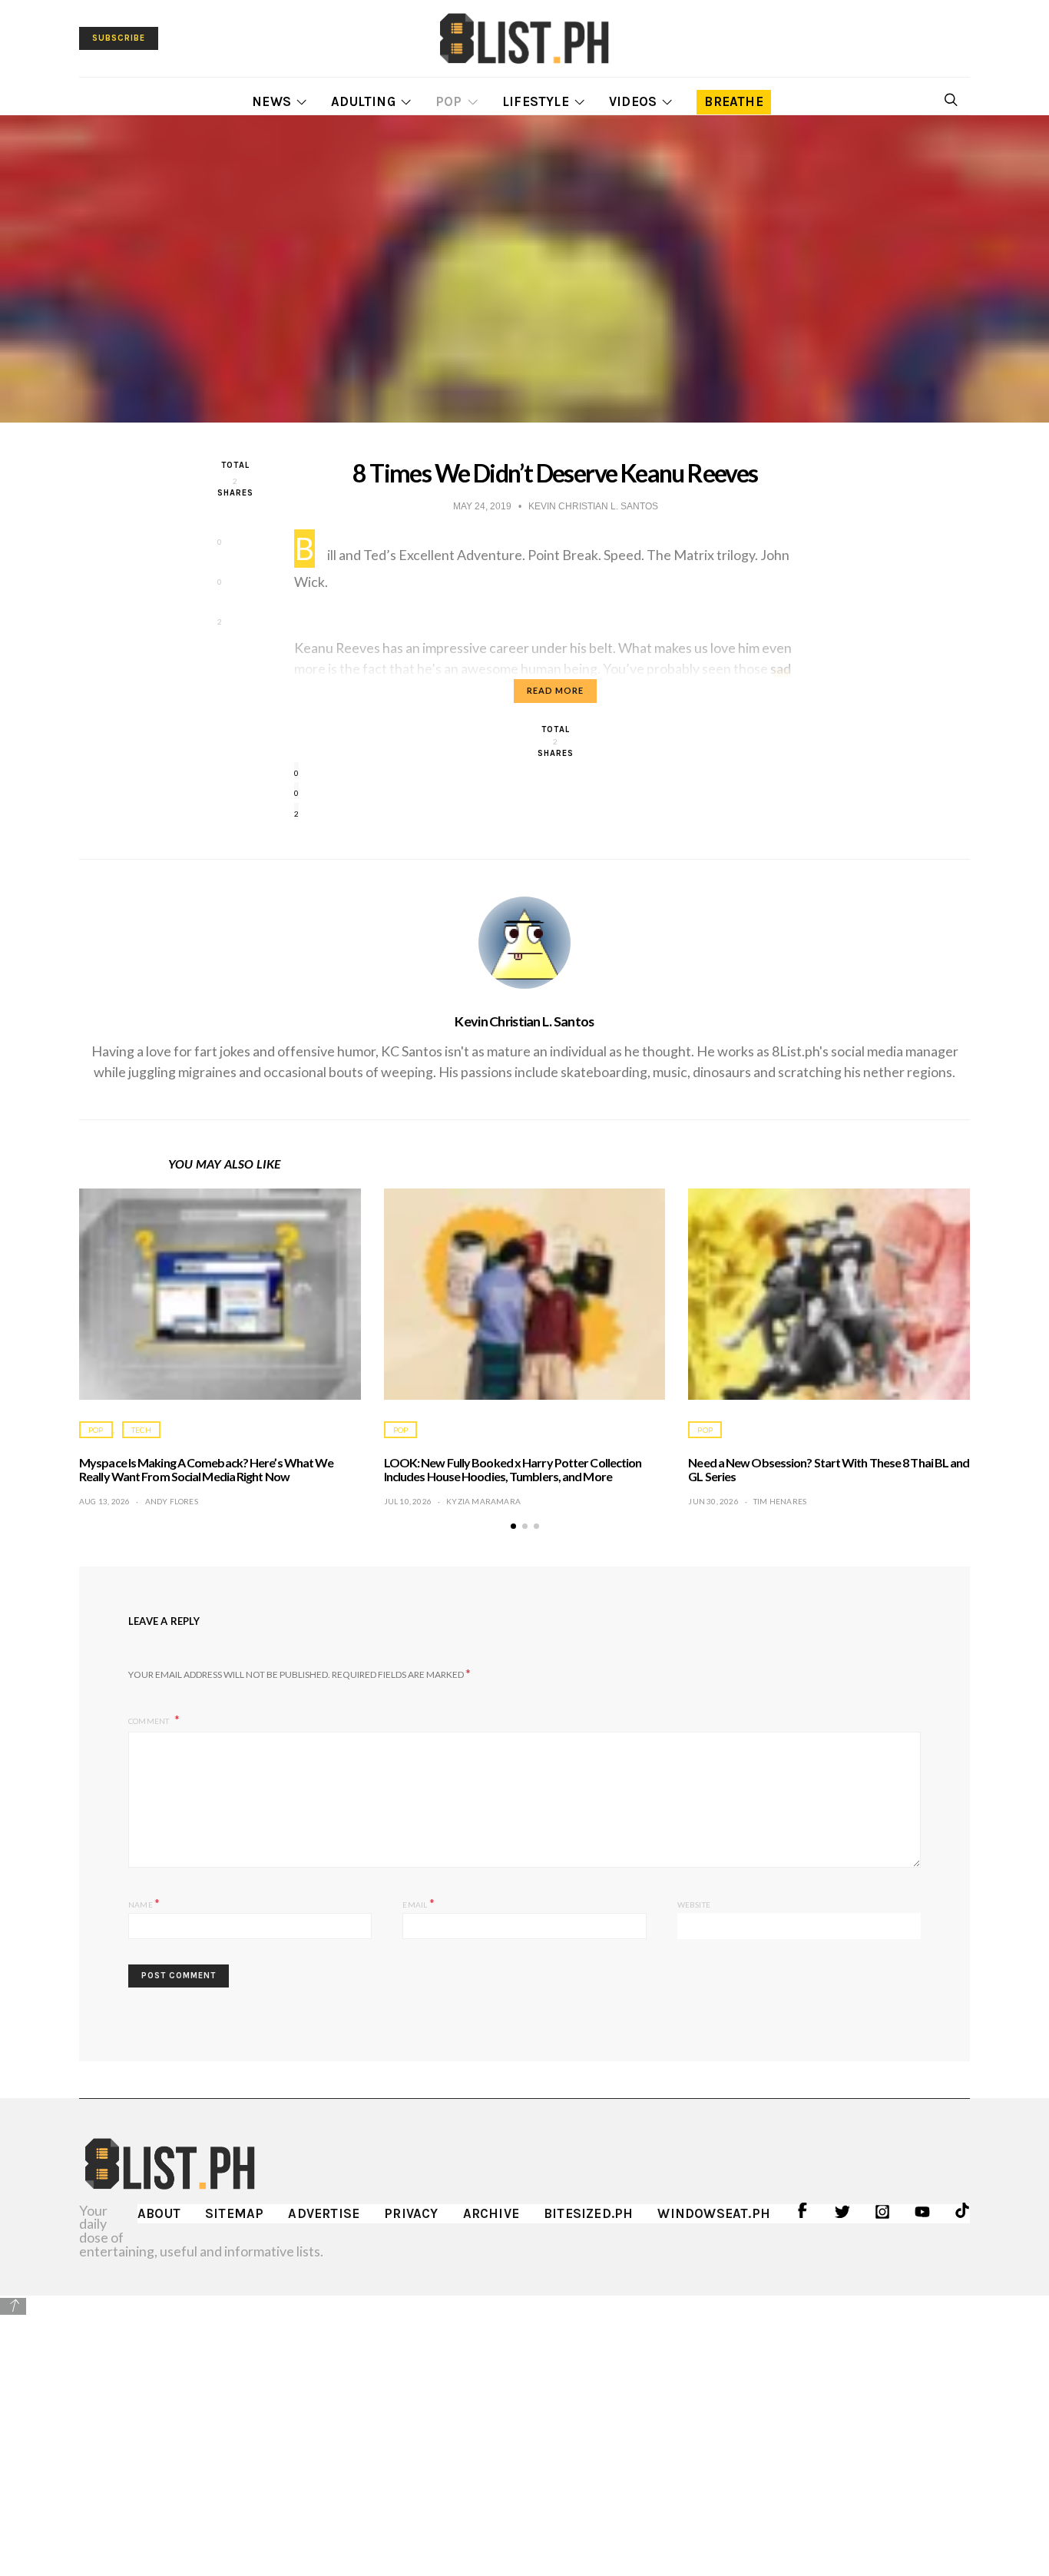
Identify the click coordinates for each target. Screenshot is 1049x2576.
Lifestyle (536, 101)
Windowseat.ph (714, 2213)
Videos (633, 101)
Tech (141, 1430)
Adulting (363, 101)
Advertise (324, 2213)
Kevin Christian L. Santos (524, 1021)
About (159, 2213)
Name (144, 1903)
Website (694, 1905)
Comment (150, 1721)
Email (418, 1903)
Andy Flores (172, 1501)
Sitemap (234, 2213)
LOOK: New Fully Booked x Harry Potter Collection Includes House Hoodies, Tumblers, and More (513, 1469)
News (271, 101)
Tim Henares (780, 1501)
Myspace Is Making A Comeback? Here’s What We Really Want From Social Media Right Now (206, 1469)
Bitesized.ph (588, 2213)
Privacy (411, 2213)
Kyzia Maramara (483, 1501)
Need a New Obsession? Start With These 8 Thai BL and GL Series (829, 1469)
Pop (449, 101)
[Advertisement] (524, 2425)
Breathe (733, 101)
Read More (555, 690)
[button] (513, 1526)
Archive (491, 2213)
